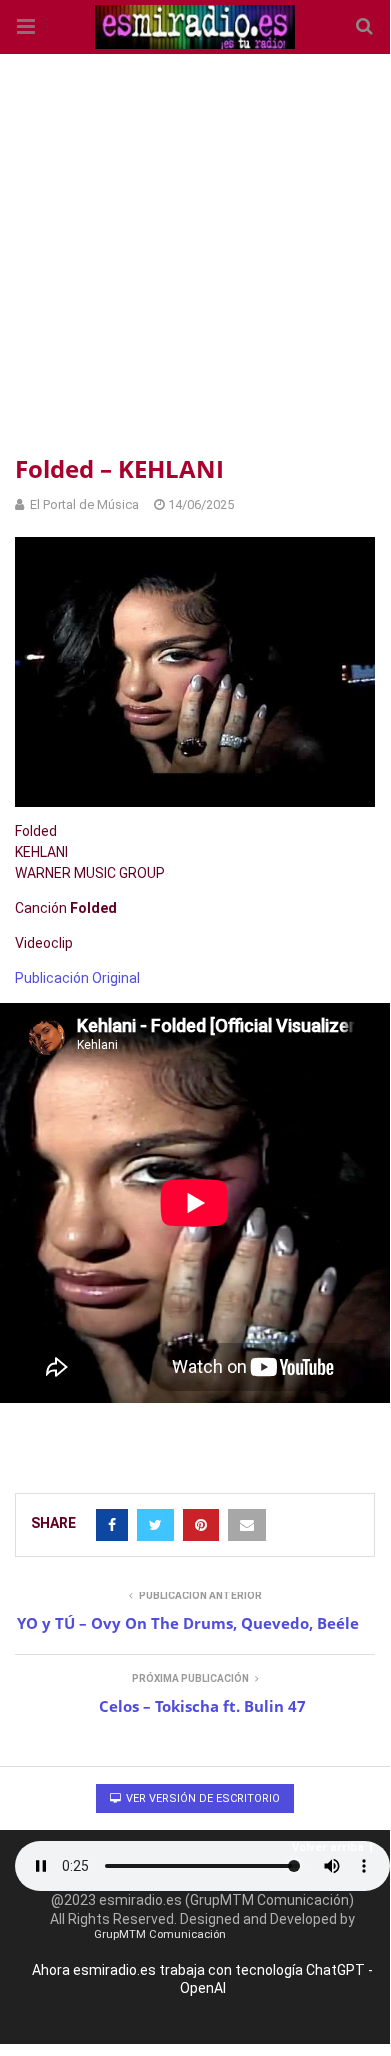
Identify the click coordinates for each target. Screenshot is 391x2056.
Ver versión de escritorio (201, 1798)
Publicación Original (77, 978)
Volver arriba (328, 1847)
